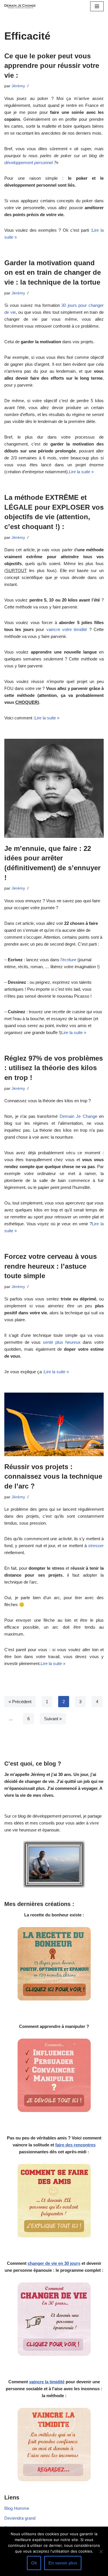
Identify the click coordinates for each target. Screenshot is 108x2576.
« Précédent (20, 1702)
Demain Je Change (78, 1116)
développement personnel (29, 163)
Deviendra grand (20, 2518)
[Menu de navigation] (97, 6)
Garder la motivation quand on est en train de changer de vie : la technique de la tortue (53, 272)
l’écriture (68, 960)
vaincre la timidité (47, 2382)
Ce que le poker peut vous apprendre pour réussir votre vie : (52, 66)
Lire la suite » (81, 472)
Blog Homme (17, 2508)
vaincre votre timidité (67, 629)
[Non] (101, 2551)
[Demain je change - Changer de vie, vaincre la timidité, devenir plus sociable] (22, 6)
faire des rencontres (75, 2145)
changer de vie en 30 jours (54, 2263)
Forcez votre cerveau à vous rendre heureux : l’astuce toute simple (51, 1266)
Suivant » (53, 1719)
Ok (34, 2563)
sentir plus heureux (62, 1342)
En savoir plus (63, 2563)
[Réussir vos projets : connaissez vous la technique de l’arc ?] (54, 1424)
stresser (96, 1546)
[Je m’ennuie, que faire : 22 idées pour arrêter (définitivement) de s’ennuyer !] (54, 788)
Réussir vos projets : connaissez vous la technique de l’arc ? (53, 1476)
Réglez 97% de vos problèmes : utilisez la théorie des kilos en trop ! (54, 1068)
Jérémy (18, 86)
